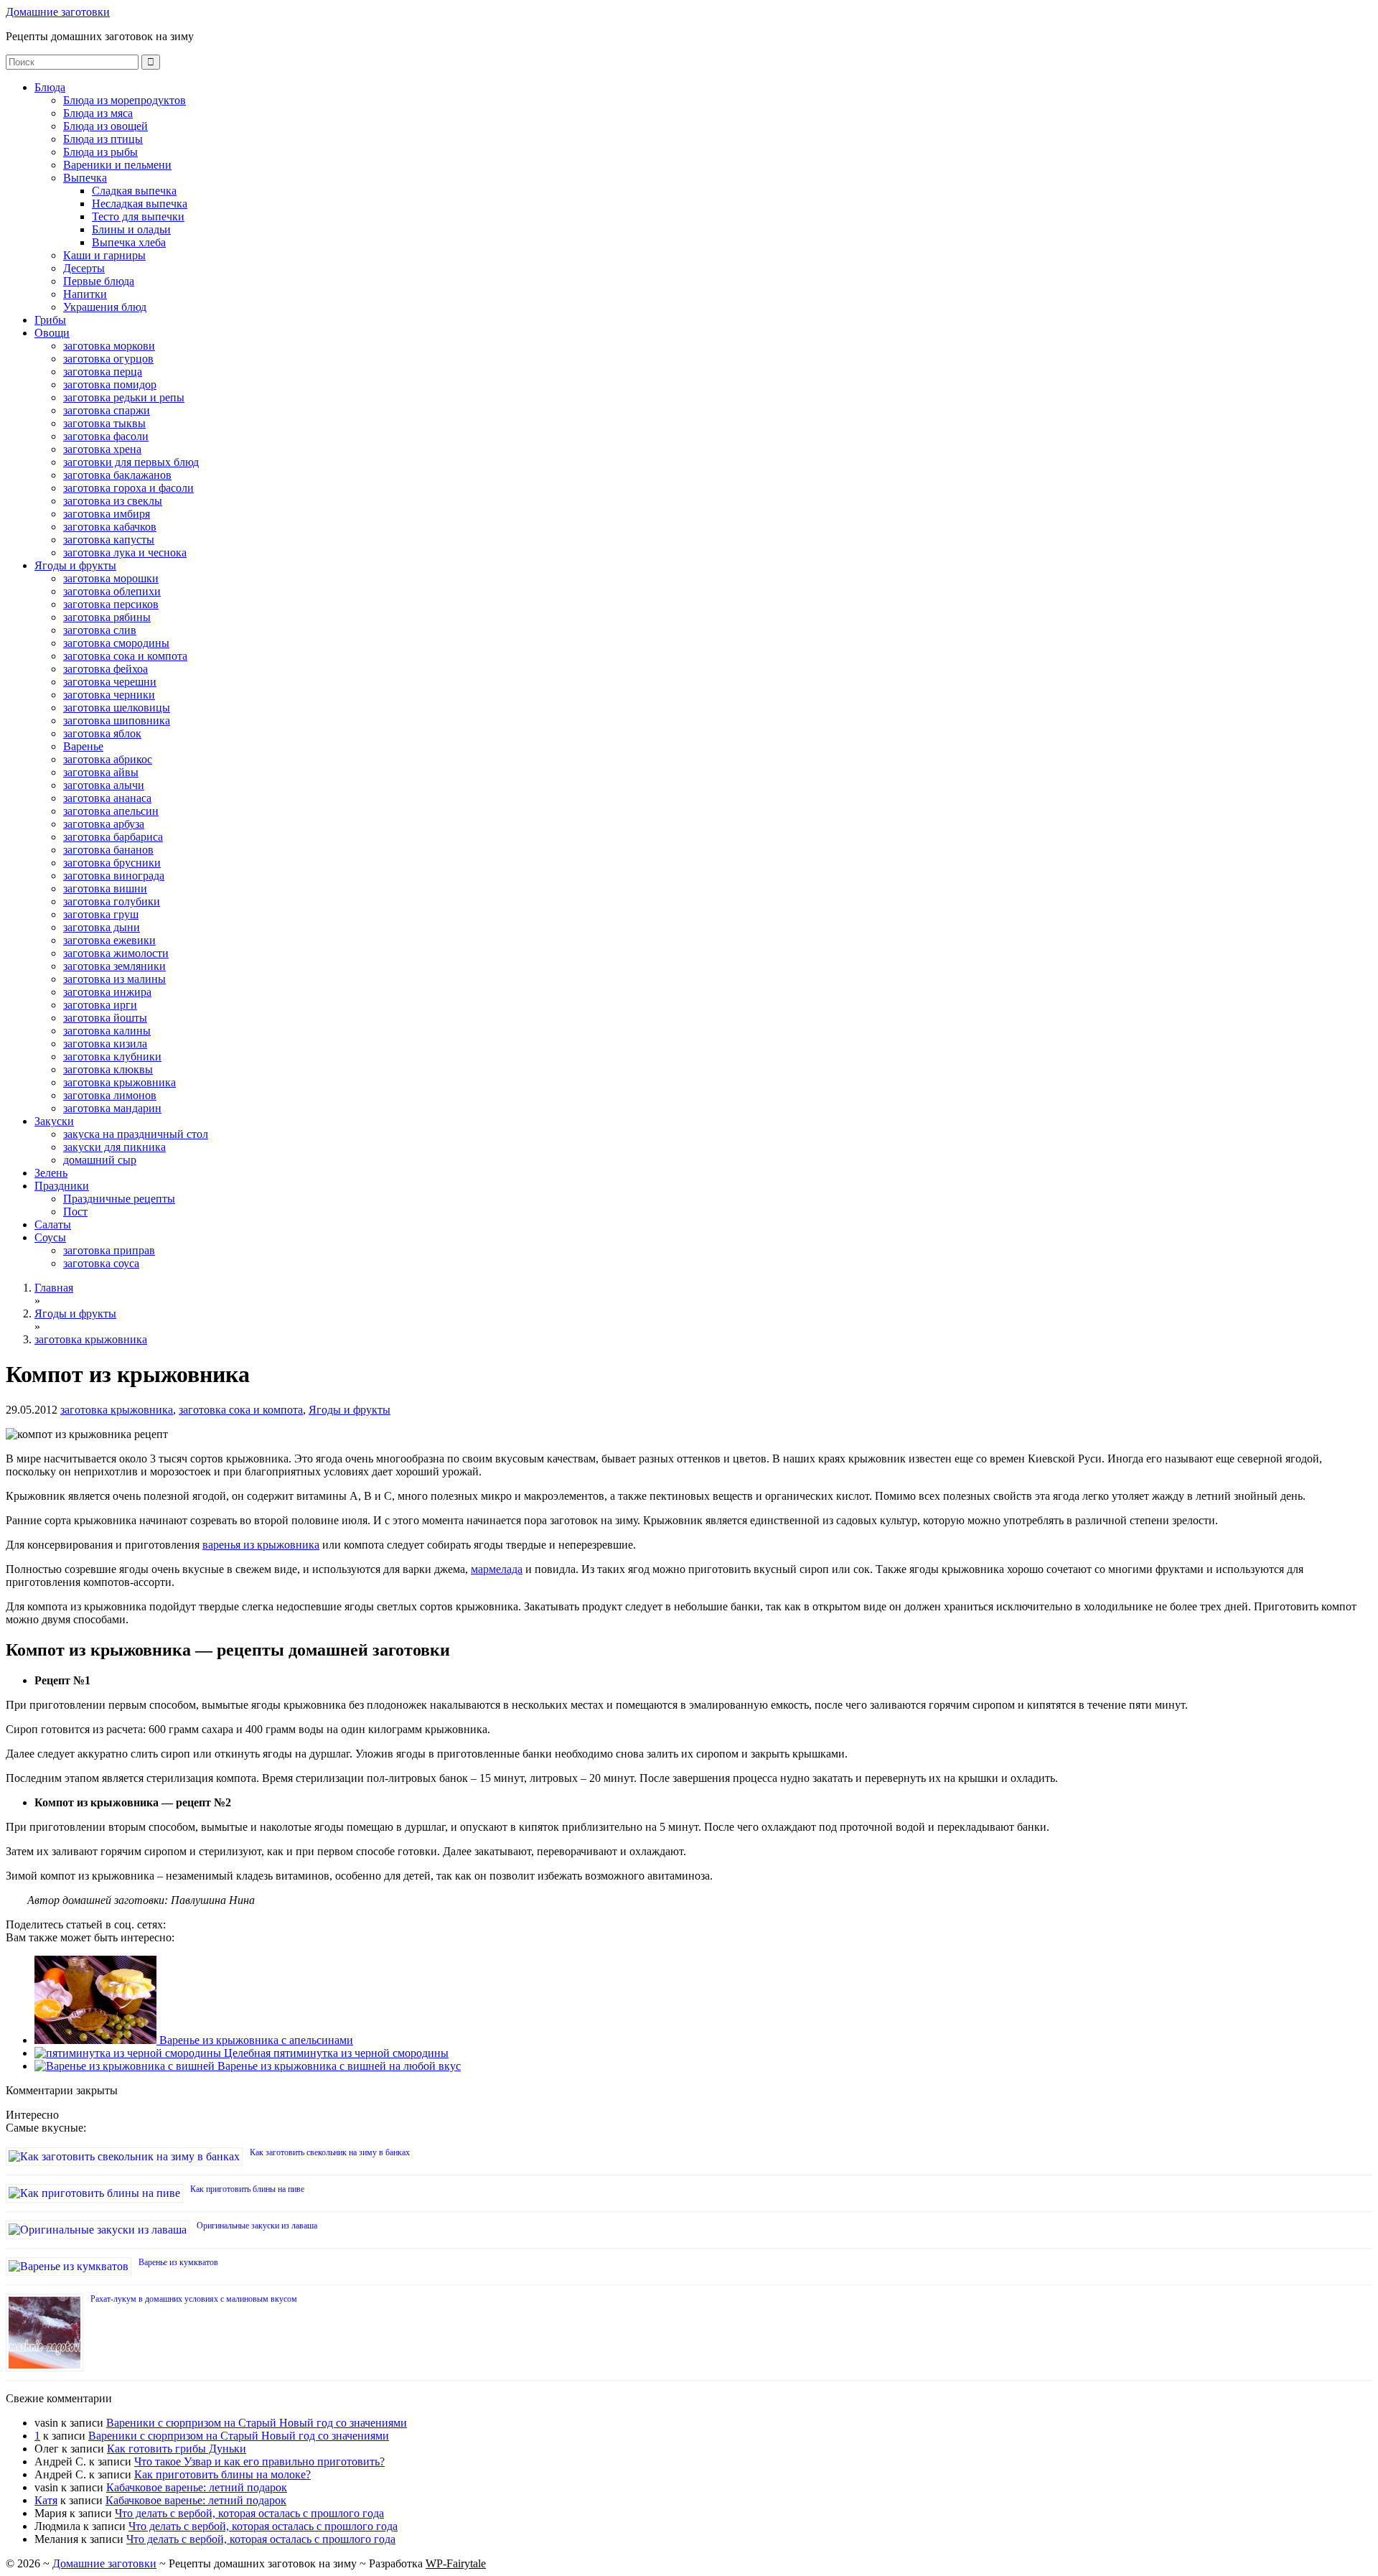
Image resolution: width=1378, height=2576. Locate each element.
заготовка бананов (108, 850)
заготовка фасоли (106, 436)
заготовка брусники (112, 863)
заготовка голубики (112, 901)
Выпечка (85, 178)
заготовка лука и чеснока (125, 552)
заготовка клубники (112, 1056)
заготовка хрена (102, 449)
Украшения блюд (105, 307)
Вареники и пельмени (117, 165)
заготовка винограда (114, 876)
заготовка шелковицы (117, 708)
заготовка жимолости (116, 953)
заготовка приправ (109, 1250)
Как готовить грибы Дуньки (177, 2449)
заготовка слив (100, 630)
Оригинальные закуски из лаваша (257, 2226)
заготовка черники (109, 695)
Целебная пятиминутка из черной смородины (335, 2053)
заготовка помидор (110, 384)
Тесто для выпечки (138, 216)
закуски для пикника (114, 1147)
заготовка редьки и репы (124, 397)
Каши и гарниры (104, 255)
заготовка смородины (116, 643)
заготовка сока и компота (125, 656)
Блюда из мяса (98, 113)
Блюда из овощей (106, 126)
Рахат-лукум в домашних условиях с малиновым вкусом (194, 2299)
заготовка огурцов (108, 359)
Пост (75, 1212)
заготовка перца (103, 372)
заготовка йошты (105, 1018)
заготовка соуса (101, 1263)
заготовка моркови (109, 346)
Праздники (62, 1186)
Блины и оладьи (131, 229)
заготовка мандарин (112, 1108)
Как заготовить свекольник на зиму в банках (330, 2152)
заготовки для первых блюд (131, 462)
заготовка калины (107, 1031)
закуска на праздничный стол (136, 1134)
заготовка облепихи (112, 591)
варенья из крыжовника (261, 1545)
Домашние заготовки (58, 12)
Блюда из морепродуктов (125, 100)
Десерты (84, 268)
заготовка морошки (111, 578)
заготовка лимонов (110, 1095)
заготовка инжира (107, 992)
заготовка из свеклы (113, 501)
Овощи (52, 333)
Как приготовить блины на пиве (247, 2189)
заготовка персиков (111, 604)
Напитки (85, 294)
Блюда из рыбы (100, 152)
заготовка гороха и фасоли (128, 488)
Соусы (50, 1237)
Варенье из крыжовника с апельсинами (255, 2040)
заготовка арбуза (104, 824)
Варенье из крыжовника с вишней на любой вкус (338, 2066)
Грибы (50, 320)
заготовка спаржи (107, 410)
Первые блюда (99, 281)
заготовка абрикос (108, 759)
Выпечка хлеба (129, 242)
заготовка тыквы (104, 423)
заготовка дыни (102, 927)
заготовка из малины (114, 979)
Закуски (54, 1121)
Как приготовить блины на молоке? (222, 2474)
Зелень (51, 1173)
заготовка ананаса (107, 798)
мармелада (497, 1569)
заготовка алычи (104, 785)
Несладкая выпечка (140, 204)
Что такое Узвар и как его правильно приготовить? (259, 2461)
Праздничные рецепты (119, 1199)
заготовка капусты (109, 540)
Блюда (50, 87)
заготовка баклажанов (117, 475)
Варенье (83, 746)
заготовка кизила (105, 1044)
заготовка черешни (110, 682)
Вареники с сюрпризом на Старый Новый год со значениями (257, 2423)
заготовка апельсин (111, 811)
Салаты (53, 1224)
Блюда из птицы (103, 139)
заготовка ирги (100, 1005)
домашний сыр (100, 1160)
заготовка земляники (114, 966)
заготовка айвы (101, 772)
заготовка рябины (107, 617)
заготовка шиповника (117, 720)
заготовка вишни (105, 888)
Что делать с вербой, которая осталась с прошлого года (249, 2513)
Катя (46, 2500)
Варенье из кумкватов (178, 2262)
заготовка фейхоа (106, 669)
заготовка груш (101, 914)
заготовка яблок (102, 733)
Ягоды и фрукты (75, 565)
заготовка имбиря (107, 514)
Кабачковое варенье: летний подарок (197, 2487)
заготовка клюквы (108, 1069)
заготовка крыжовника (119, 1082)
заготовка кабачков (110, 527)
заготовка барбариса (113, 837)
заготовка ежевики (109, 940)
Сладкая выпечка (134, 191)
